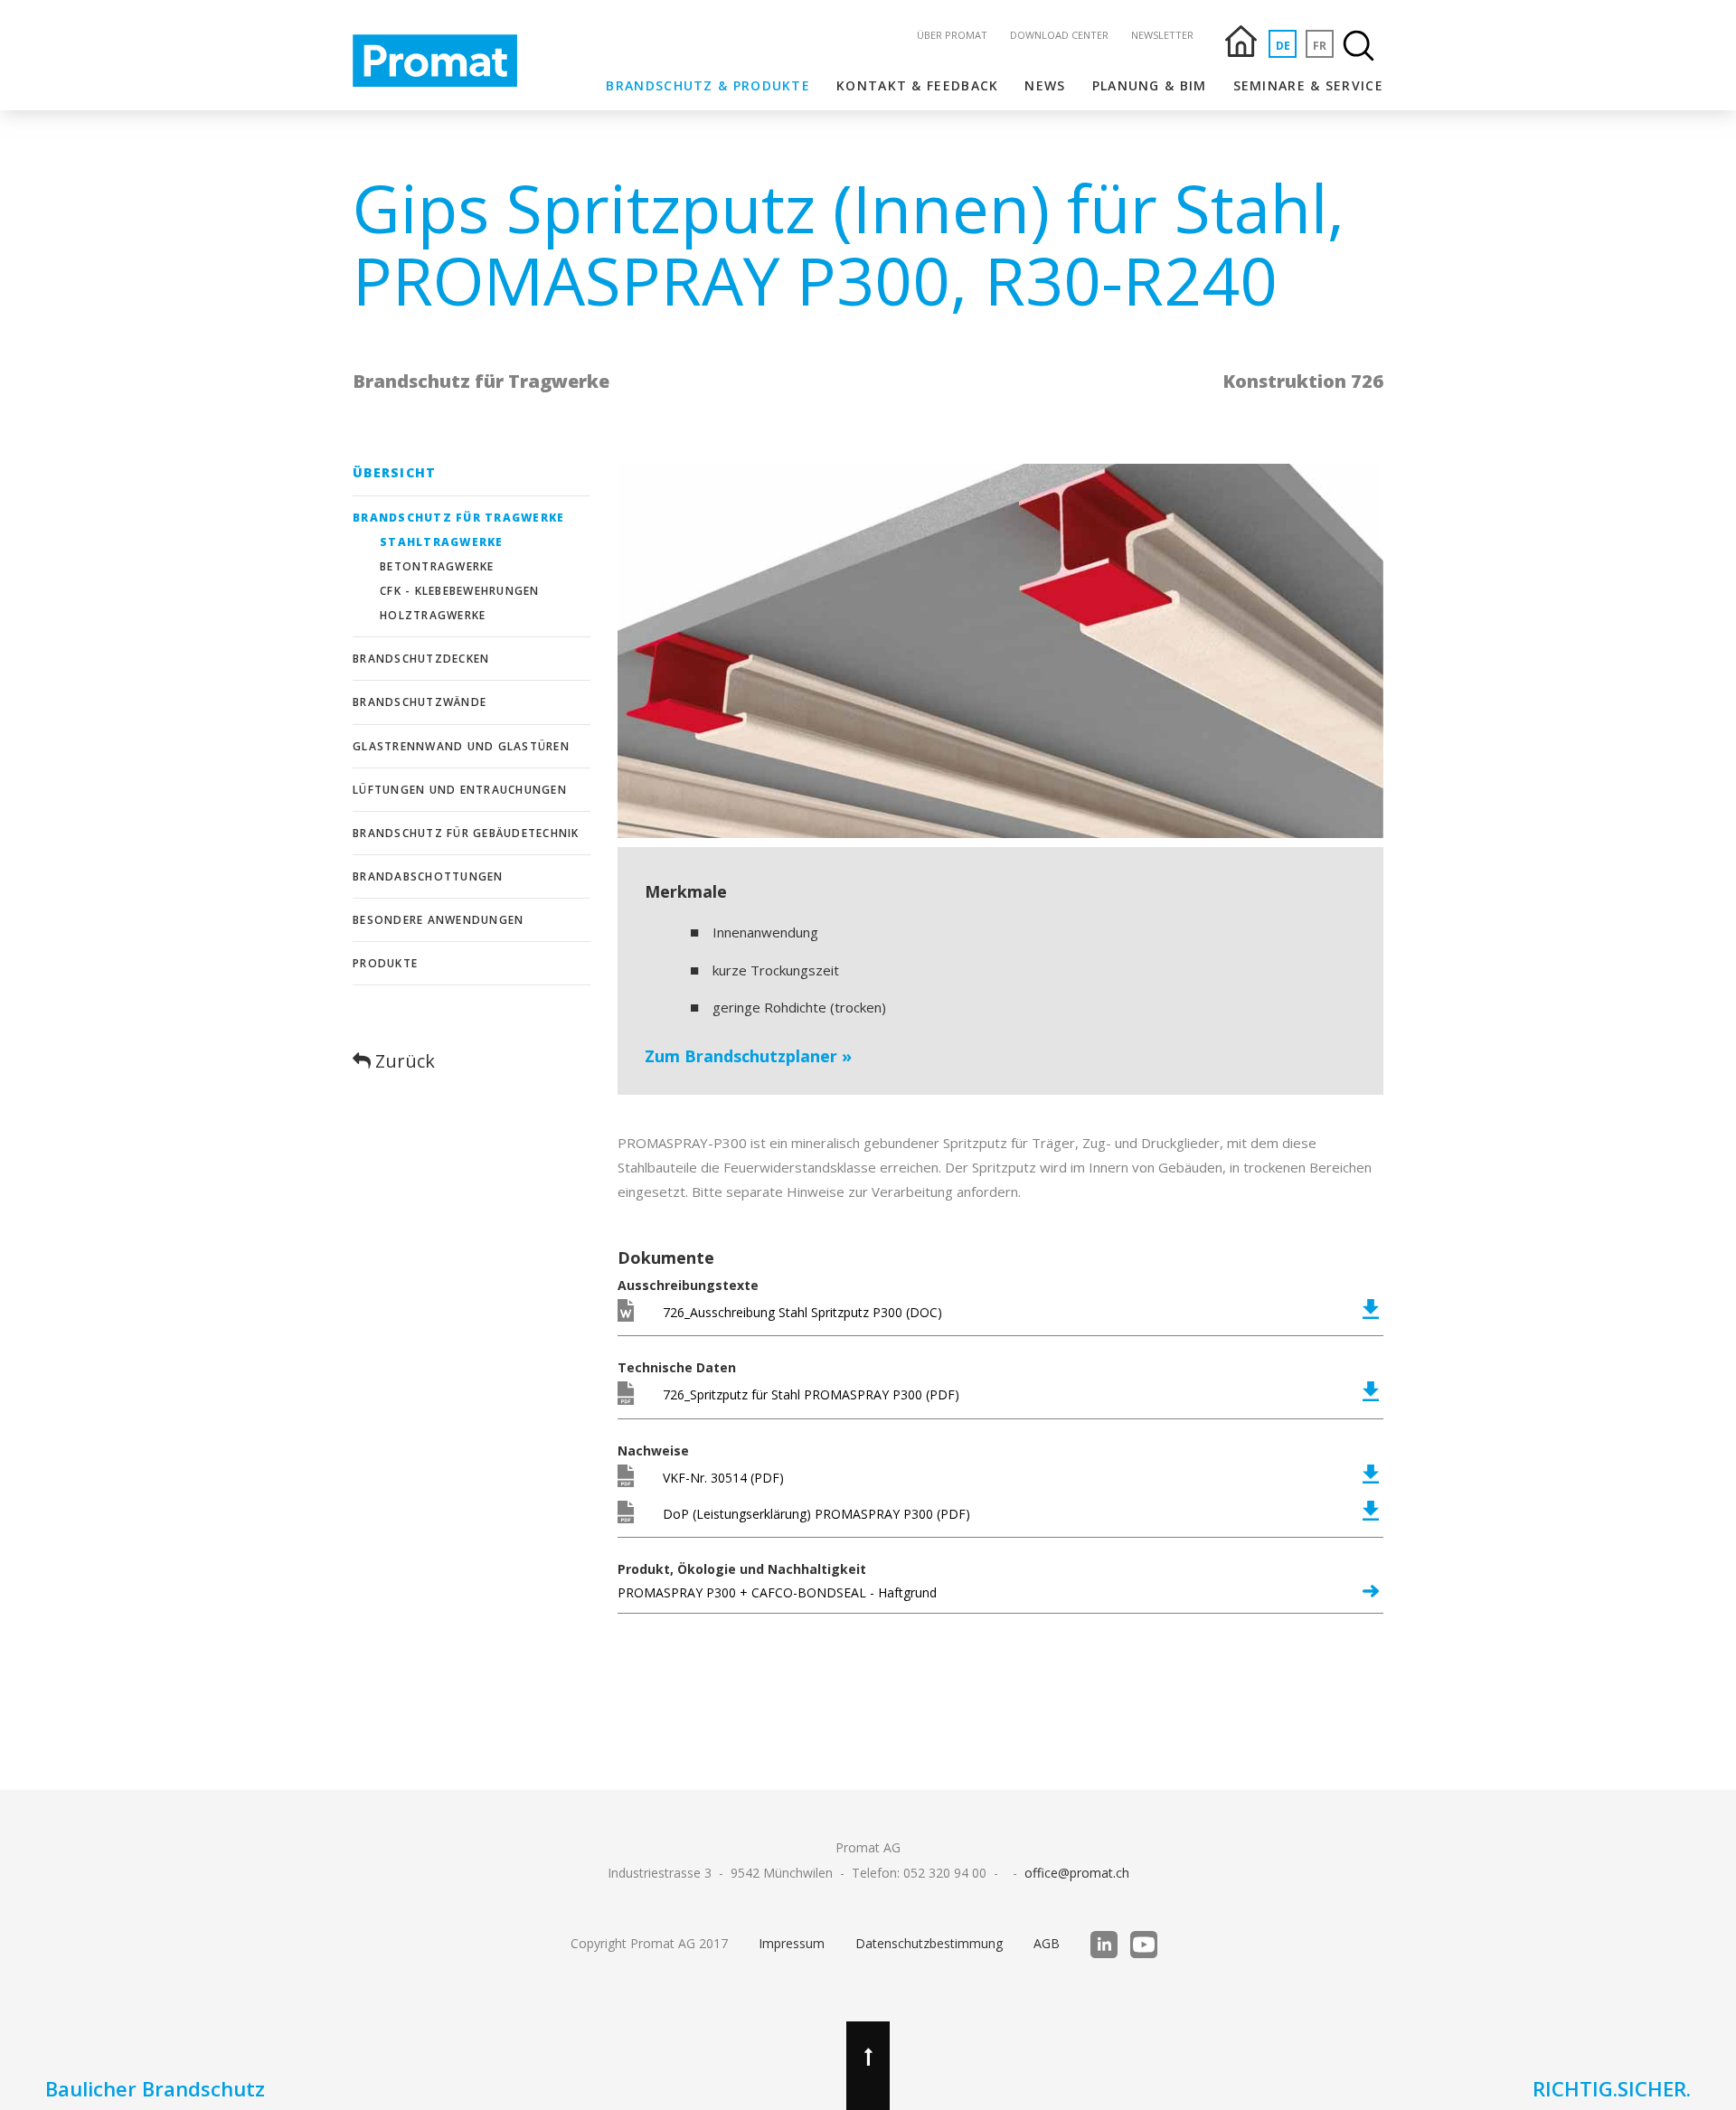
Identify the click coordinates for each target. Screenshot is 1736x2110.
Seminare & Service (1308, 85)
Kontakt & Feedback (917, 85)
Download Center (1059, 35)
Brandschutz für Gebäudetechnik (466, 833)
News (1045, 85)
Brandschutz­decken (421, 659)
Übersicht (394, 472)
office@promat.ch (1077, 1873)
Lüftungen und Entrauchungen (460, 790)
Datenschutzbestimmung (929, 1943)
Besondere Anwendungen (438, 920)
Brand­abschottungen (428, 876)
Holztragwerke (433, 615)
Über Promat (952, 35)
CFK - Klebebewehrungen (460, 591)
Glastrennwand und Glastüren (461, 746)
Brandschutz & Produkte (708, 85)
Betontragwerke (437, 566)
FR (1320, 46)
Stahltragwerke (442, 542)
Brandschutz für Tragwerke (458, 518)
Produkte (385, 963)
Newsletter (1162, 35)
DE (1283, 46)
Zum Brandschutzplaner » (748, 1056)
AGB (1047, 1943)
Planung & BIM (1150, 85)
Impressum (792, 1943)
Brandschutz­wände (420, 702)
